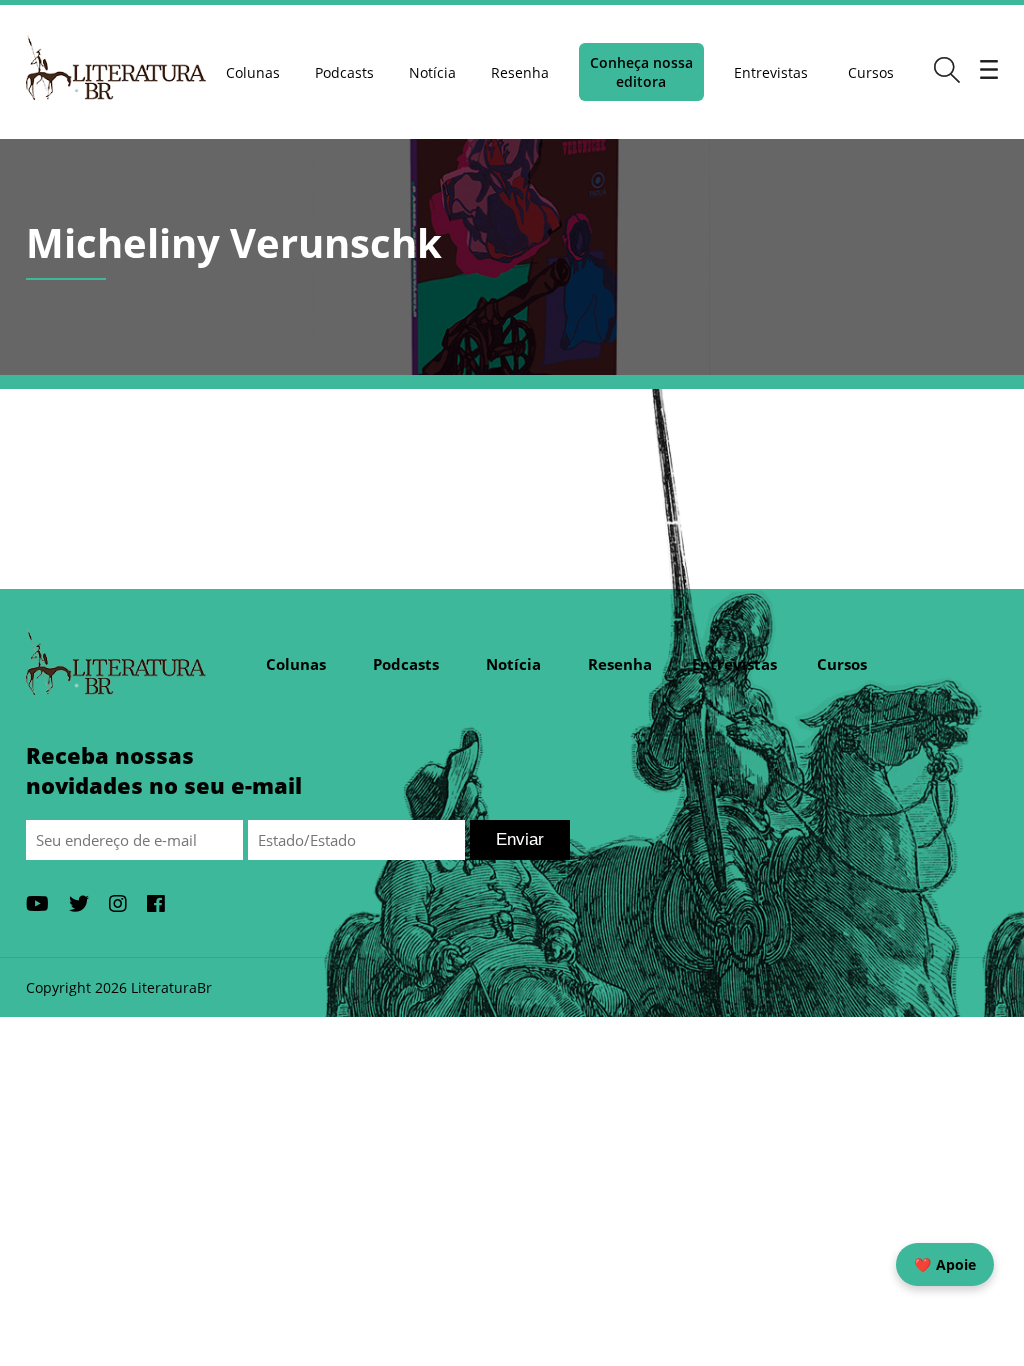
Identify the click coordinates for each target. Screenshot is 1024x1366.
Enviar (520, 839)
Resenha (520, 72)
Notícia (432, 72)
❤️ (945, 1264)
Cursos (871, 72)
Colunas (253, 72)
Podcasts (344, 72)
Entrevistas (771, 72)
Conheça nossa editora (641, 72)
